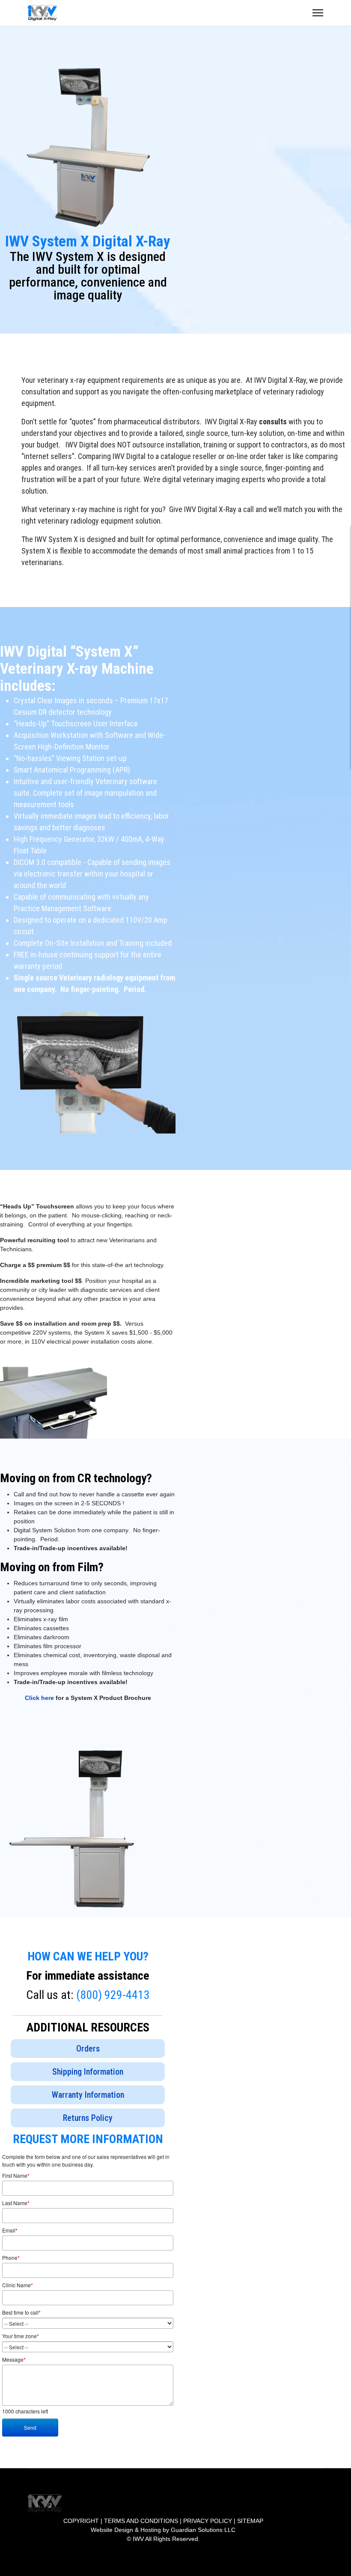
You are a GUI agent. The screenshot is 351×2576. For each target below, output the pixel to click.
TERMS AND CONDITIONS (141, 2521)
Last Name (16, 2203)
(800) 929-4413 (113, 1995)
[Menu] (318, 13)
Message (14, 2360)
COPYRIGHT (81, 2521)
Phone (11, 2258)
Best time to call (21, 2312)
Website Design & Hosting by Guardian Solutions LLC (163, 2530)
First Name (16, 2176)
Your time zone (21, 2336)
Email (10, 2230)
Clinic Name (18, 2285)
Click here (39, 1698)
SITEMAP (250, 2521)
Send (30, 2427)
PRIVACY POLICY (208, 2521)
